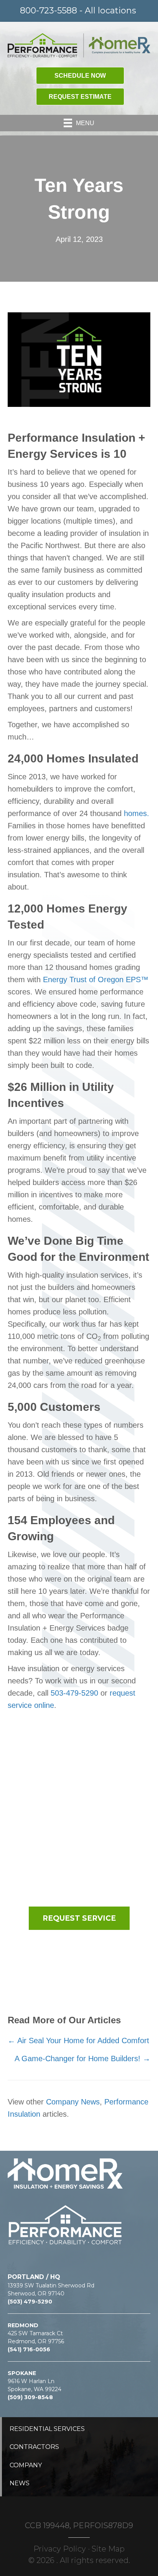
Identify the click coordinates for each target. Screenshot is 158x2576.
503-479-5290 (74, 1693)
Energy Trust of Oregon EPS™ (96, 979)
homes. (137, 813)
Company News (73, 2102)
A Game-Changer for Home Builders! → (82, 2059)
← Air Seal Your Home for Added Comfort (78, 2041)
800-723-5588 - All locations (78, 11)
